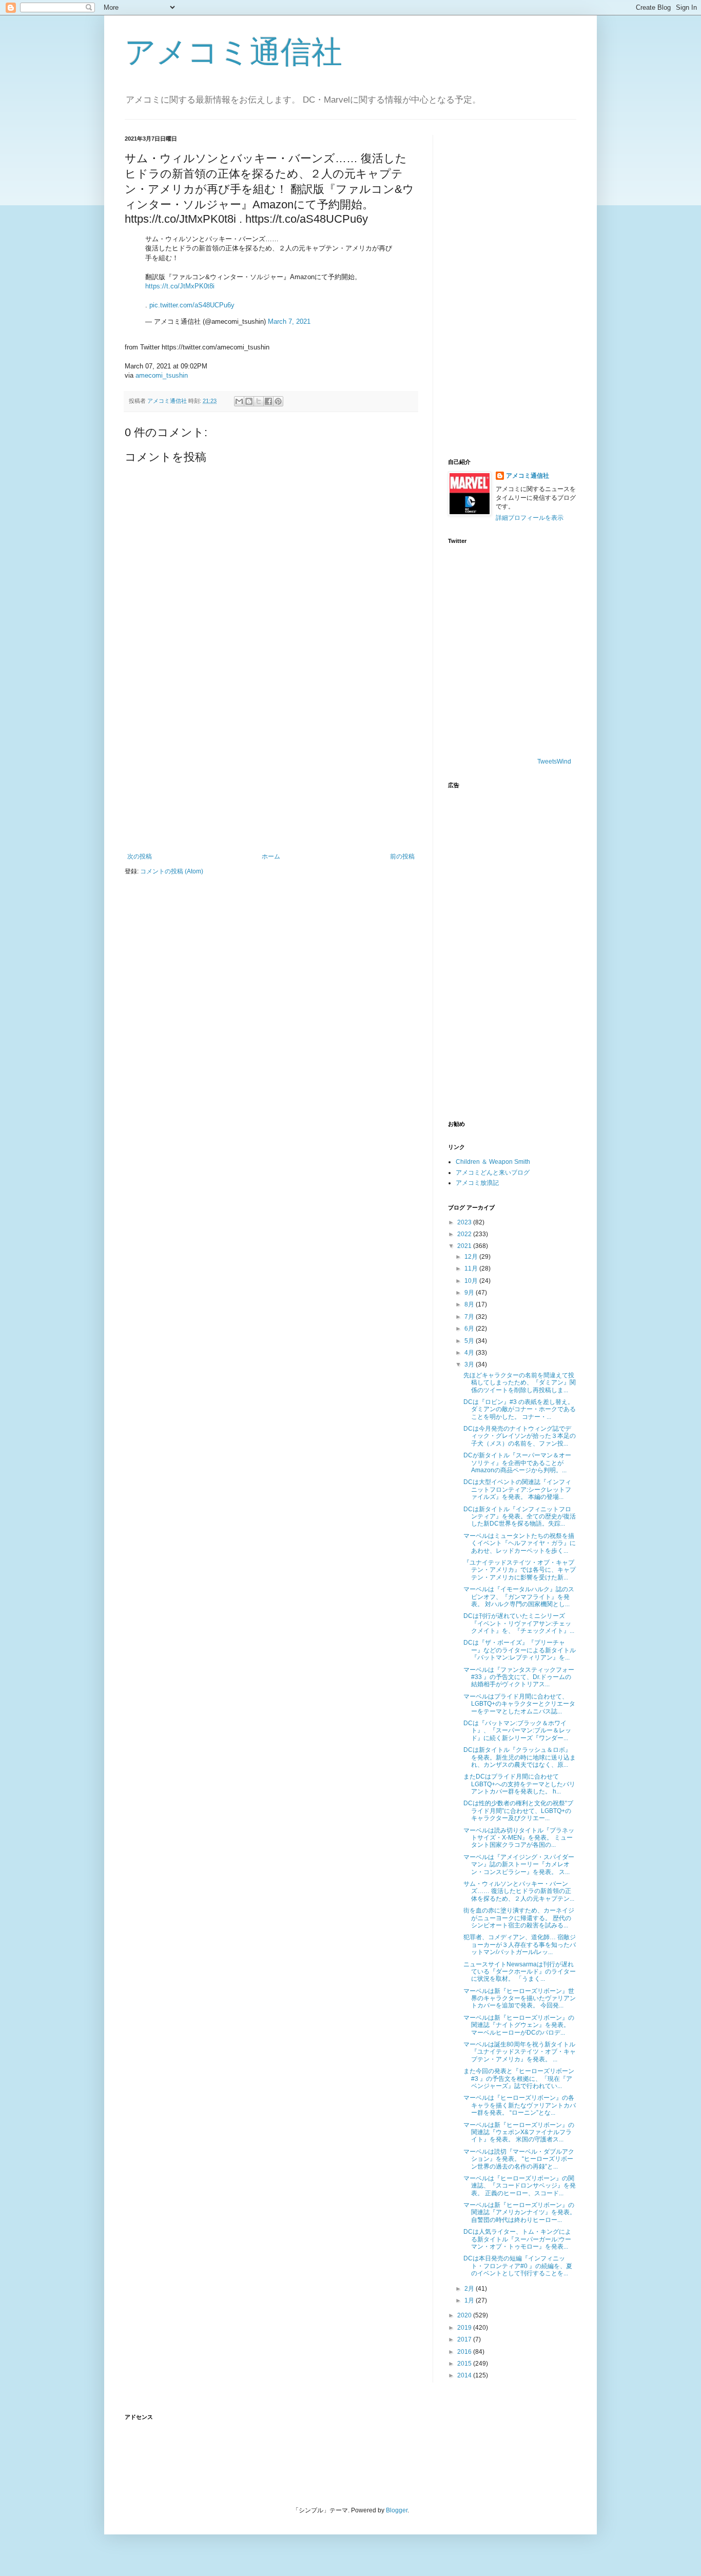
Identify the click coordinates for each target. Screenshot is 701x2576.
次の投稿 (140, 856)
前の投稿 (402, 856)
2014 (465, 2375)
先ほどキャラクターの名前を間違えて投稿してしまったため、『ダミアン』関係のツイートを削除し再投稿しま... (520, 1383)
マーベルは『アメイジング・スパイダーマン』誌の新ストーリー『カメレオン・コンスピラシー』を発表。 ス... (519, 1865)
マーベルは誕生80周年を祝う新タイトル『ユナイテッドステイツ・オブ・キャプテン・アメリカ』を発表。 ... (520, 2052)
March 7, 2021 (289, 321)
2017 (465, 2339)
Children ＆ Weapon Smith (493, 1162)
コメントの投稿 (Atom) (172, 871)
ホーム (271, 856)
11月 (472, 1269)
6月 (470, 1329)
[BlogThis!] (249, 401)
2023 (465, 1222)
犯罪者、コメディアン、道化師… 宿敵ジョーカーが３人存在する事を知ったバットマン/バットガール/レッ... (520, 1945)
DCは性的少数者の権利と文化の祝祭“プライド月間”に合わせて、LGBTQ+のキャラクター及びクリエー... (518, 1811)
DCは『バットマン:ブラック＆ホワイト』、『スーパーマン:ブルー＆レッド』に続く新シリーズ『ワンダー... (517, 1731)
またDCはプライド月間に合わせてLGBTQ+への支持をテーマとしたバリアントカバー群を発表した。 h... (519, 1784)
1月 (470, 2300)
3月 (470, 1364)
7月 (470, 1317)
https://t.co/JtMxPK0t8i (180, 286)
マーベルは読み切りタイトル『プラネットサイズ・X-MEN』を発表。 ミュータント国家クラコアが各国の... (519, 1838)
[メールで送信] (239, 401)
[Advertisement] (271, 768)
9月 (470, 1293)
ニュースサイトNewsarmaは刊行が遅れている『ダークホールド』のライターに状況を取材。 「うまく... (520, 1972)
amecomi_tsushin (162, 375)
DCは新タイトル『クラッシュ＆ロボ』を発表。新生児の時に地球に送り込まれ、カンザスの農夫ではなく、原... (520, 1757)
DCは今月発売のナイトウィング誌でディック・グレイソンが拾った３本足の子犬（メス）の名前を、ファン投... (520, 1436)
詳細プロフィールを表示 (530, 518)
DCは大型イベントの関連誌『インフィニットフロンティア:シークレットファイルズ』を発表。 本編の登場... (517, 1489)
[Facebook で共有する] (268, 401)
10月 (472, 1281)
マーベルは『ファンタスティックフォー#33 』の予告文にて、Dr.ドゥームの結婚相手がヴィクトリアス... (519, 1677)
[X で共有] (259, 401)
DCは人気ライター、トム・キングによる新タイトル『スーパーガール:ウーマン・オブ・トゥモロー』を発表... (517, 2239)
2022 (465, 1234)
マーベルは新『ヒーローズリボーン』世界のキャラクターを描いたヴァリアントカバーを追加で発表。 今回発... (520, 1998)
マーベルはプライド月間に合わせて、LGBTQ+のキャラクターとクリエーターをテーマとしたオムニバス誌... (519, 1704)
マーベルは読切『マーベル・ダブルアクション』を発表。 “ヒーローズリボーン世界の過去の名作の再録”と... (519, 2159)
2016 (465, 2352)
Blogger (397, 2510)
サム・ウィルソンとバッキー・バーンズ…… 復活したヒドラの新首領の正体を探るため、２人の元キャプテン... (519, 1891)
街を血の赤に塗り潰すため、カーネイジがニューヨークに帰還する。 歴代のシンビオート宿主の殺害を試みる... (519, 1918)
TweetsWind (554, 762)
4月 (470, 1353)
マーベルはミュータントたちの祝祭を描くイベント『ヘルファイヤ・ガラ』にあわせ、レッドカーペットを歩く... (520, 1543)
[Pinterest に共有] (278, 401)
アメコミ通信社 (233, 52)
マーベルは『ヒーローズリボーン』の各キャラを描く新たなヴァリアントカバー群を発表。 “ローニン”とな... (520, 2105)
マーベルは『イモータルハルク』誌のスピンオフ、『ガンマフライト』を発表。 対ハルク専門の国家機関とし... (519, 1597)
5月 (470, 1341)
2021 (465, 1246)
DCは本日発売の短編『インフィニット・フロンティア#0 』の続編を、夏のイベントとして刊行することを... (518, 2266)
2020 (465, 2315)
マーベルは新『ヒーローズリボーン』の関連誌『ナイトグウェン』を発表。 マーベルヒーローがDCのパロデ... (519, 2025)
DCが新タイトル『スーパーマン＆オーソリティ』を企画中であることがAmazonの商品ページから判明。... (517, 1463)
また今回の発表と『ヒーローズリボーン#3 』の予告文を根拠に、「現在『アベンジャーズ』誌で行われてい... (519, 2079)
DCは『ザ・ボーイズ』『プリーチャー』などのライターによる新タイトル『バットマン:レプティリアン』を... (520, 1650)
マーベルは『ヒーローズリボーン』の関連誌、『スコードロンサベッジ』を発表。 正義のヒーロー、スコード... (520, 2186)
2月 (470, 2289)
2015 (465, 2364)
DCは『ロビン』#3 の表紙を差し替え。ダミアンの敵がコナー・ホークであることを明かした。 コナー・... (520, 1409)
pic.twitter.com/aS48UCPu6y (192, 305)
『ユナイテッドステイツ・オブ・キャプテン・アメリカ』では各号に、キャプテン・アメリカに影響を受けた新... (520, 1570)
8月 (470, 1304)
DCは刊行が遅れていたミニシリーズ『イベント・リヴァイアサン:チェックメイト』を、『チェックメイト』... (519, 1623)
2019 (465, 2328)
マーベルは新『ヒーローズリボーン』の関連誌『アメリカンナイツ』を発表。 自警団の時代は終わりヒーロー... (520, 2212)
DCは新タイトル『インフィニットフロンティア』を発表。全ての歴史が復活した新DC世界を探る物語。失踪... (520, 1517)
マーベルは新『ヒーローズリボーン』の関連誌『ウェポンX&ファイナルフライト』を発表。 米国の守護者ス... (519, 2132)
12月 (472, 1257)
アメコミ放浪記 (477, 1183)
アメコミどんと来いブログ (493, 1173)
